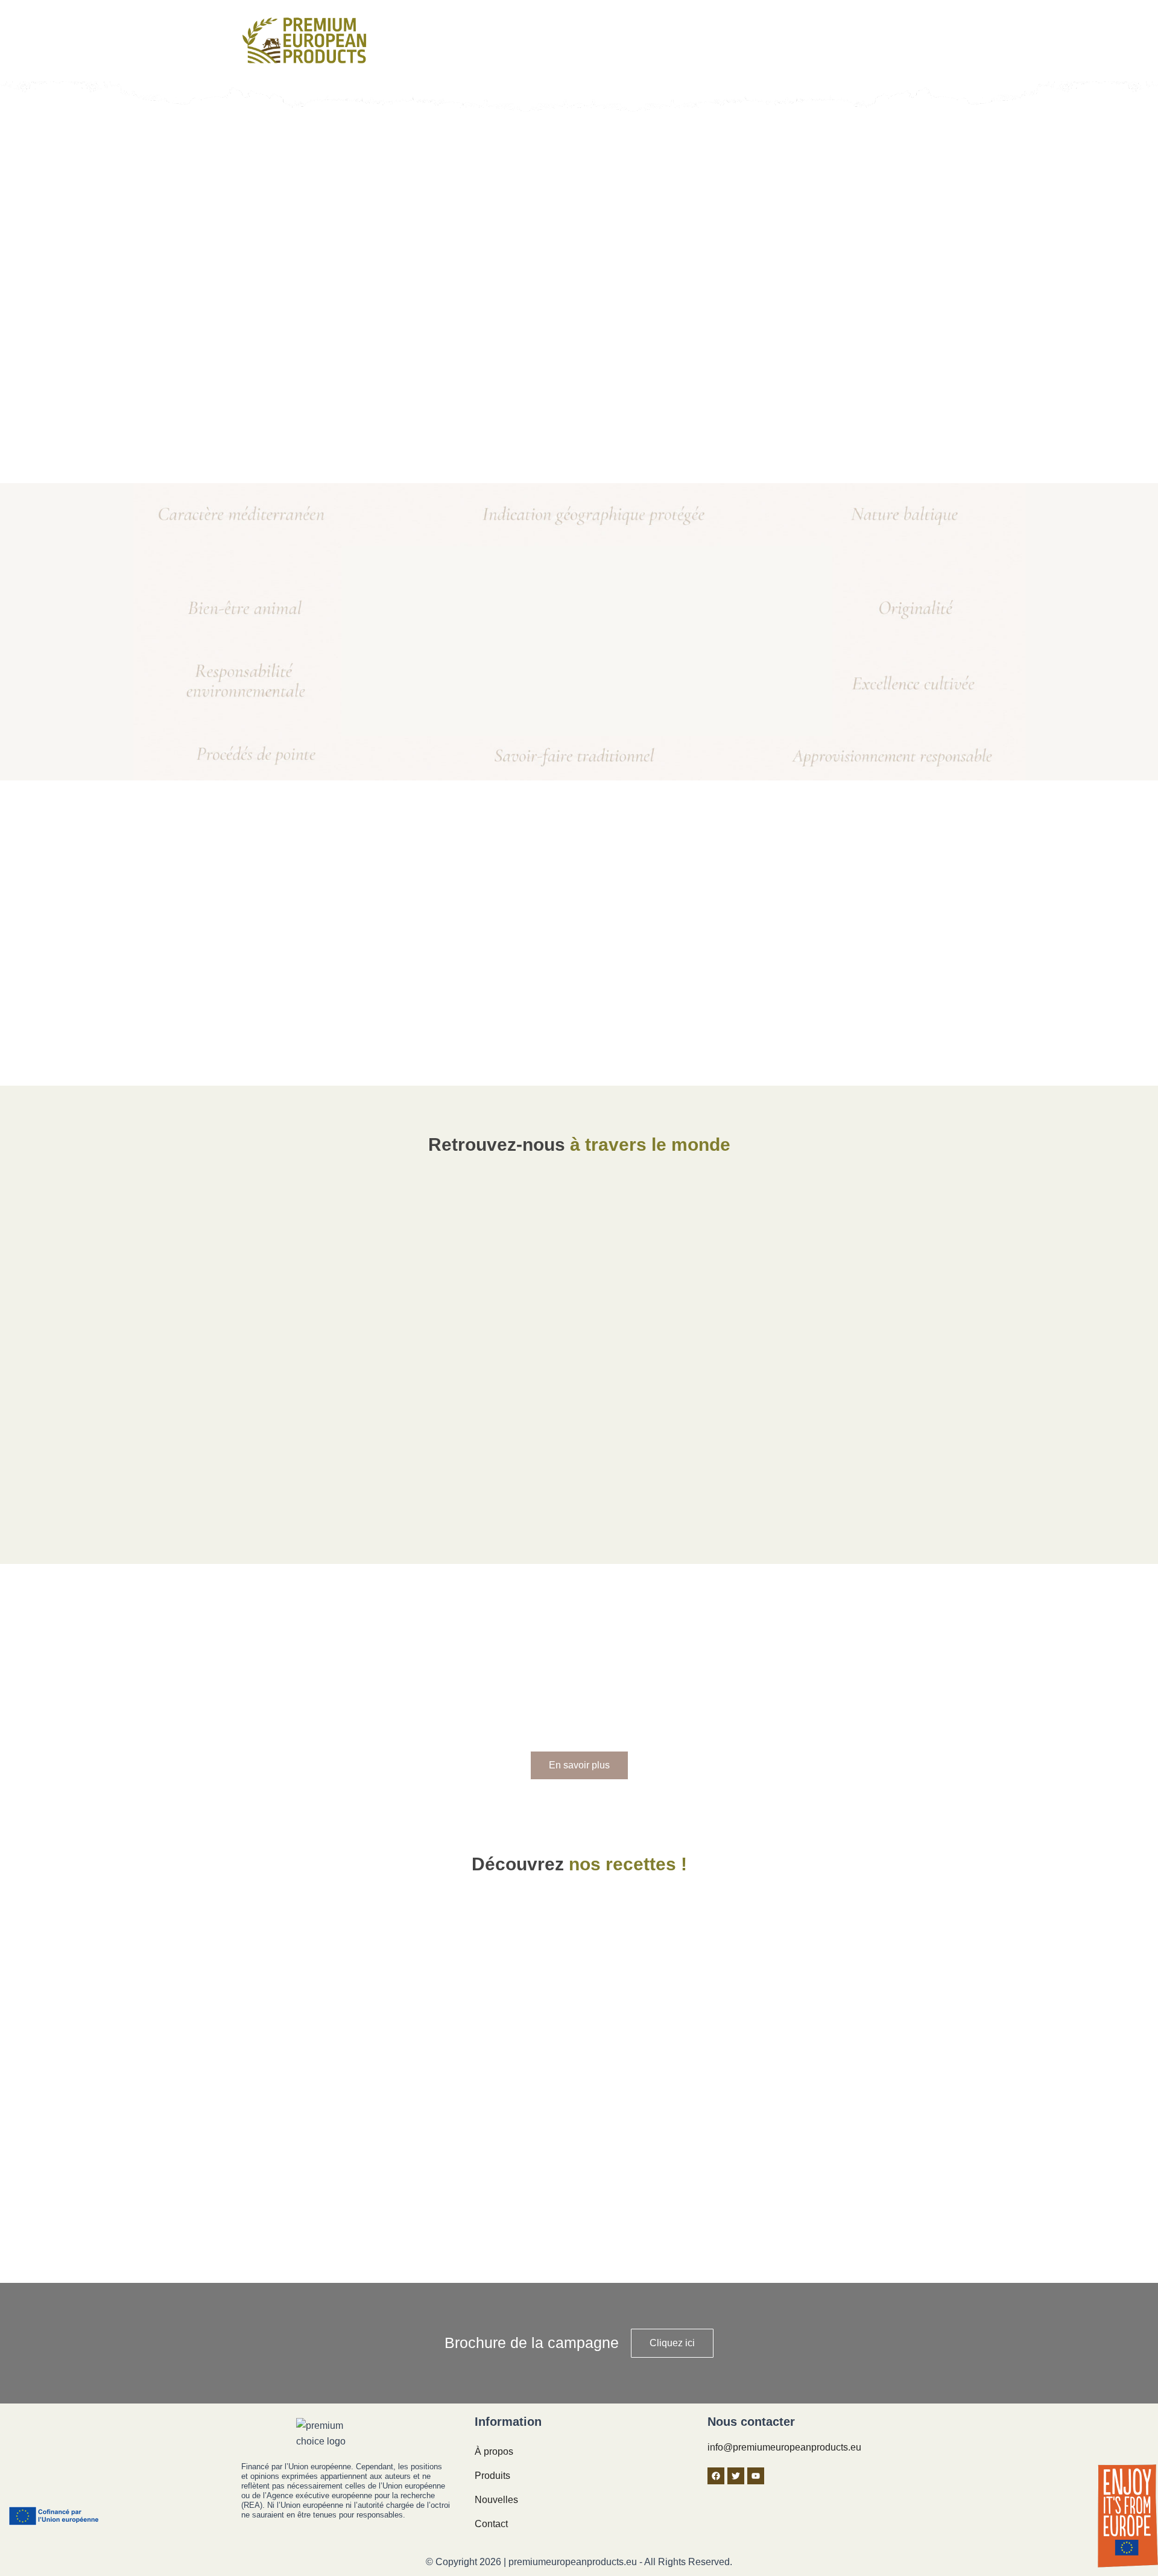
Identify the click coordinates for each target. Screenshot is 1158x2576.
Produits (492, 2476)
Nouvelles (496, 2500)
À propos (494, 2451)
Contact (491, 2524)
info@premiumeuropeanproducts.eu (784, 2447)
